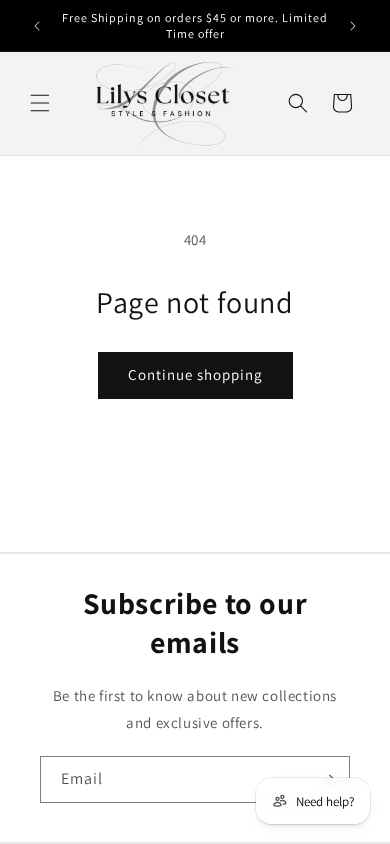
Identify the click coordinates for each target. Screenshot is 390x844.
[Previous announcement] (37, 26)
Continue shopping (195, 374)
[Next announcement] (353, 26)
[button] (40, 103)
